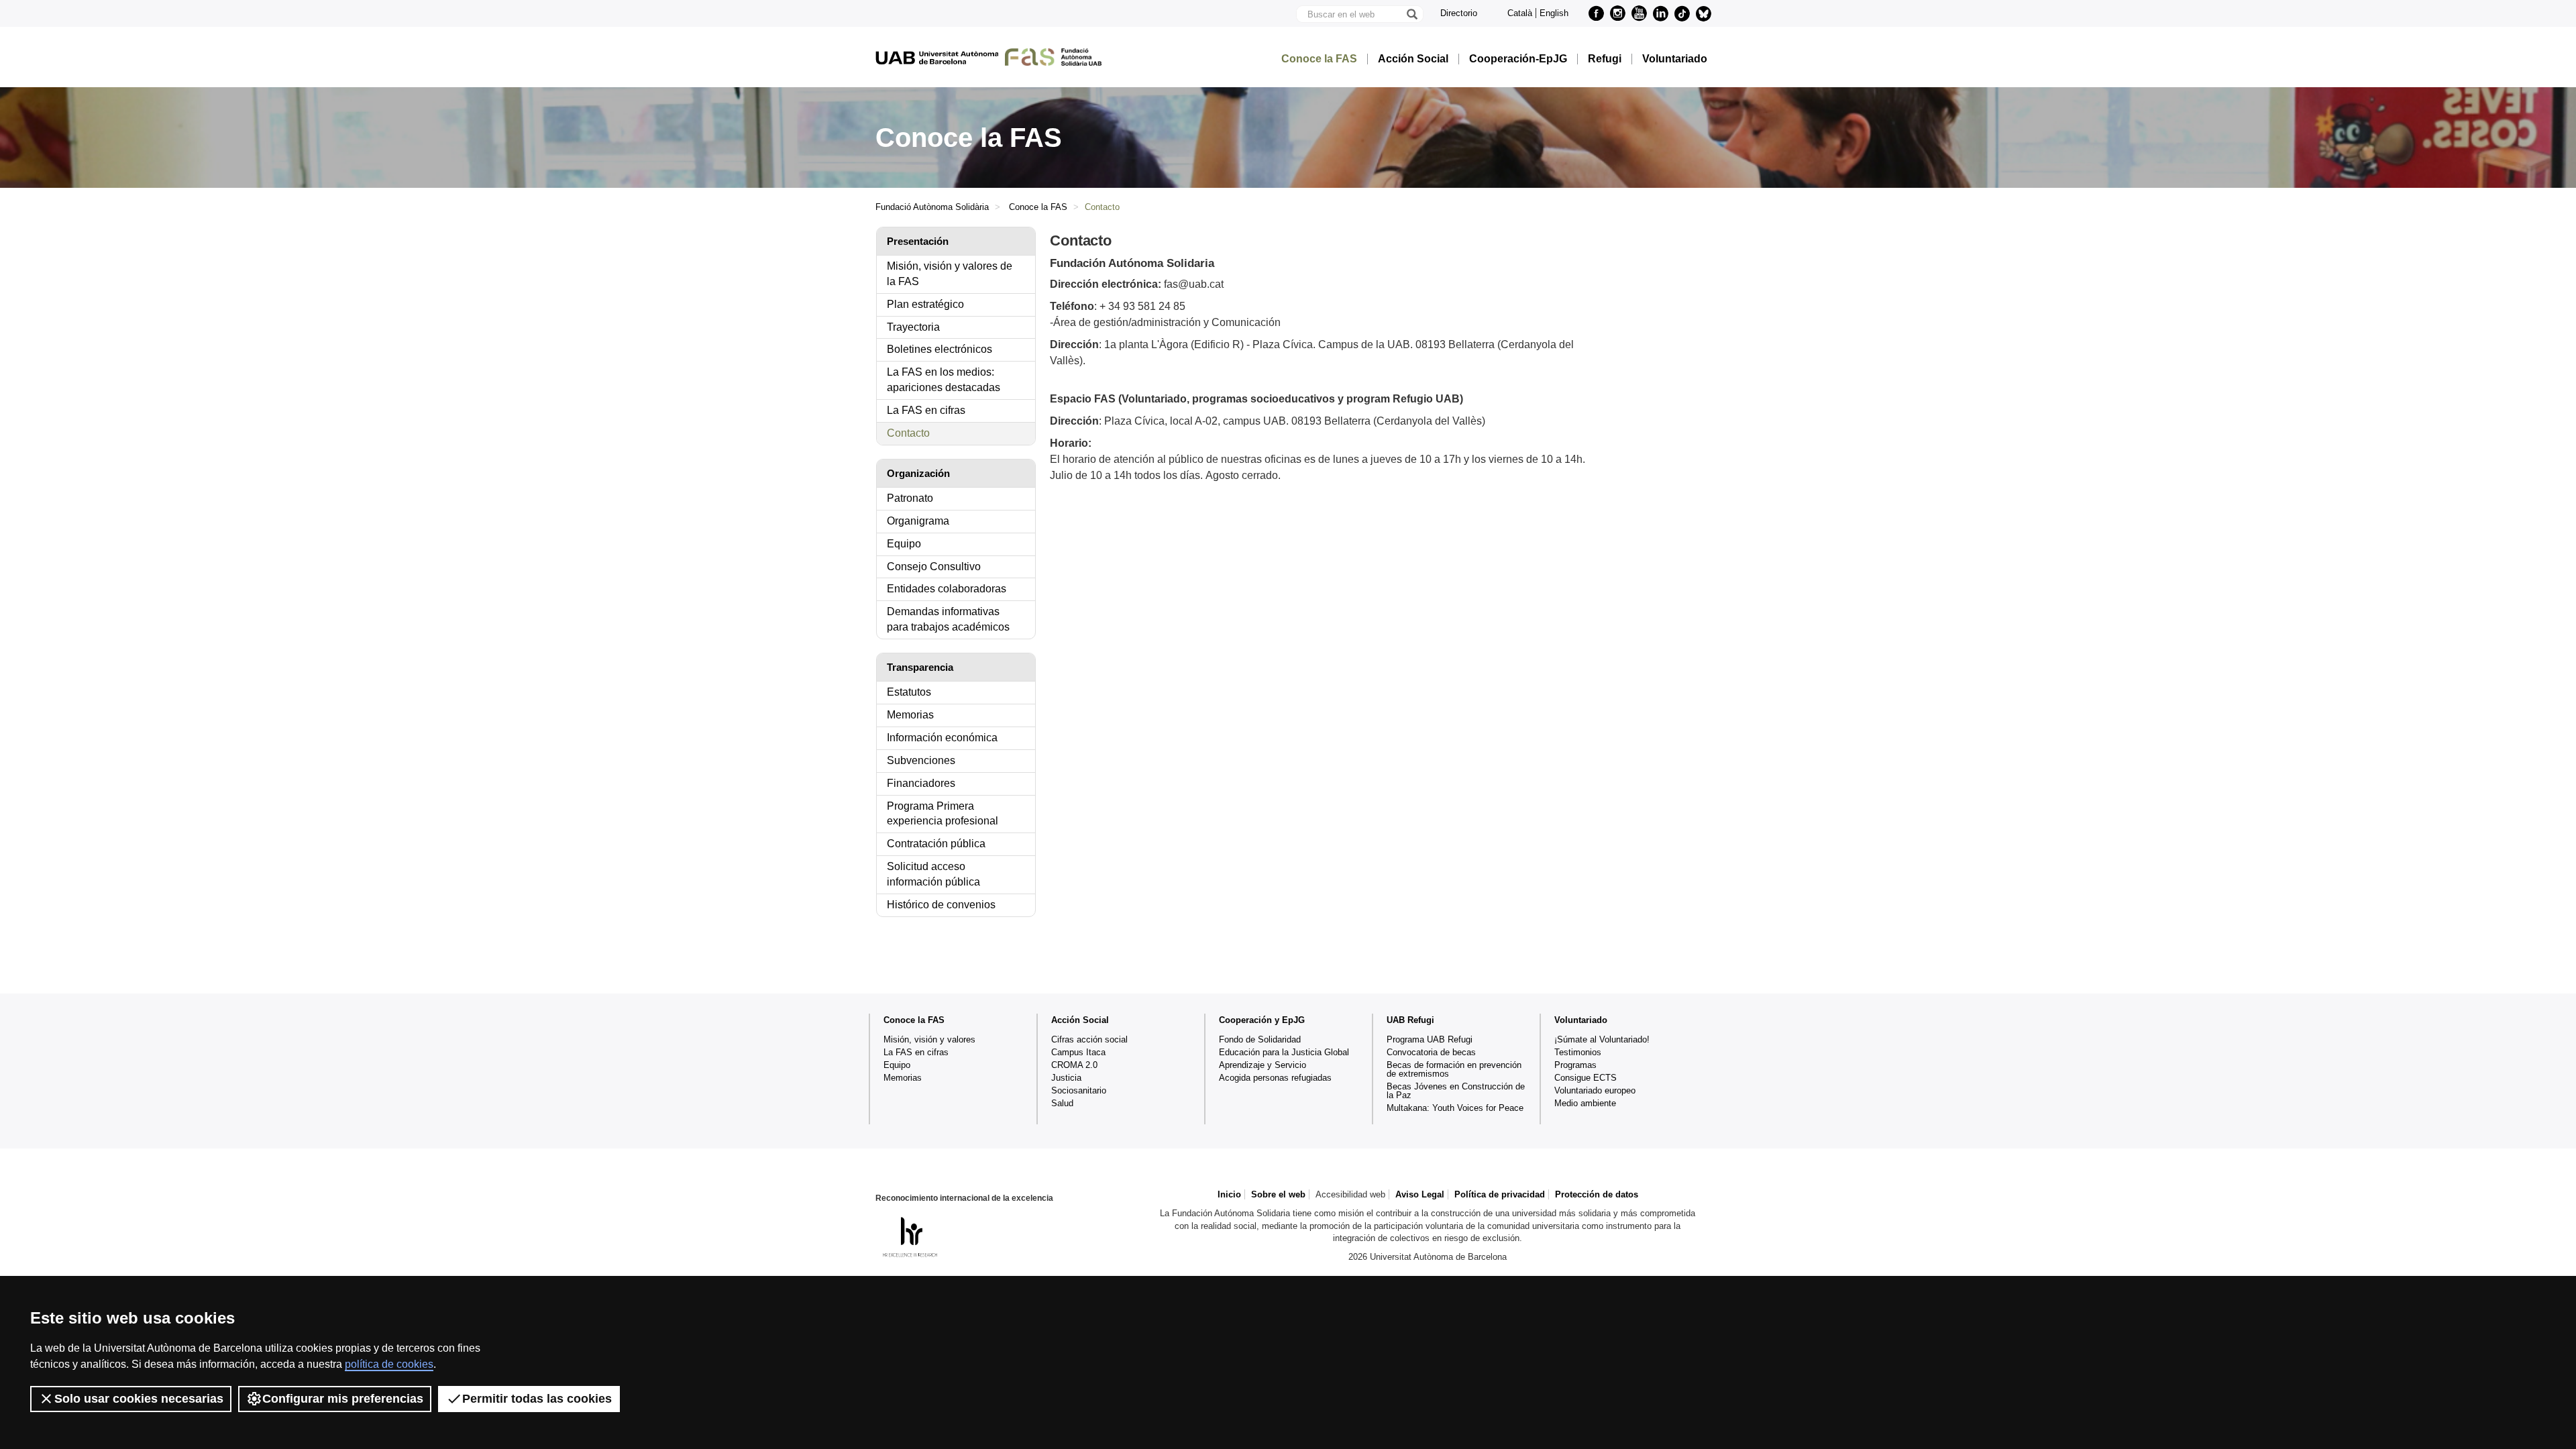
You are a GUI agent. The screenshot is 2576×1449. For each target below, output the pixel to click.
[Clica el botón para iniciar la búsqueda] (1411, 14)
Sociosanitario (1079, 1090)
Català (1520, 13)
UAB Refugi (1410, 1020)
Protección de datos (1597, 1194)
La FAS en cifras (926, 410)
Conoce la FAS (1319, 59)
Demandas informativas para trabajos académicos (948, 619)
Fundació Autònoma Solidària (932, 207)
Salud (1062, 1103)
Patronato (910, 498)
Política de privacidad (1500, 1194)
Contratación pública (936, 844)
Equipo (904, 544)
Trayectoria (913, 327)
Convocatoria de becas (1431, 1052)
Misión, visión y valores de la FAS (950, 274)
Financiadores (921, 783)
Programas (1575, 1065)
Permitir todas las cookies (537, 1399)
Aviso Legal (1420, 1194)
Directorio (1459, 13)
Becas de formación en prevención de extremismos (1454, 1069)
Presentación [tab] (918, 241)
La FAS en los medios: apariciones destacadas (944, 380)
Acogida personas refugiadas (1275, 1078)
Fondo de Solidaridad (1260, 1039)
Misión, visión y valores (929, 1039)
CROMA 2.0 (1074, 1065)
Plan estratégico (925, 304)
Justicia (1066, 1078)
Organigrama (918, 521)
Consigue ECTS (1586, 1078)
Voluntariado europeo (1595, 1090)
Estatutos (909, 692)
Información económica (942, 738)
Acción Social (1413, 59)
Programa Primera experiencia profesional (943, 814)
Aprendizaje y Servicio (1263, 1065)
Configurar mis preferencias (343, 1399)
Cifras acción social (1089, 1039)
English (1554, 13)
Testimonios (1578, 1052)
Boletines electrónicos (940, 349)
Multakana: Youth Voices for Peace (1455, 1108)
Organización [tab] (918, 473)
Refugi (1605, 59)
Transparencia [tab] (920, 667)
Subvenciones (921, 760)
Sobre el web (1278, 1194)
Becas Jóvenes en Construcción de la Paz (1456, 1091)
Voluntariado (1675, 59)
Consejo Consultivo (934, 567)
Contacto (908, 433)
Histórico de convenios (941, 905)
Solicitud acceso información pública (933, 874)
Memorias (910, 715)
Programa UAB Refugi (1430, 1039)
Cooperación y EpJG (1262, 1020)
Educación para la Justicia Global (1284, 1052)
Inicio (1229, 1194)
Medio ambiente (1585, 1103)
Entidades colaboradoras (947, 589)
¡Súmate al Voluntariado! (1602, 1039)
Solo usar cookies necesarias (139, 1399)
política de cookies (389, 1364)
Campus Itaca (1078, 1052)
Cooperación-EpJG (1518, 59)
